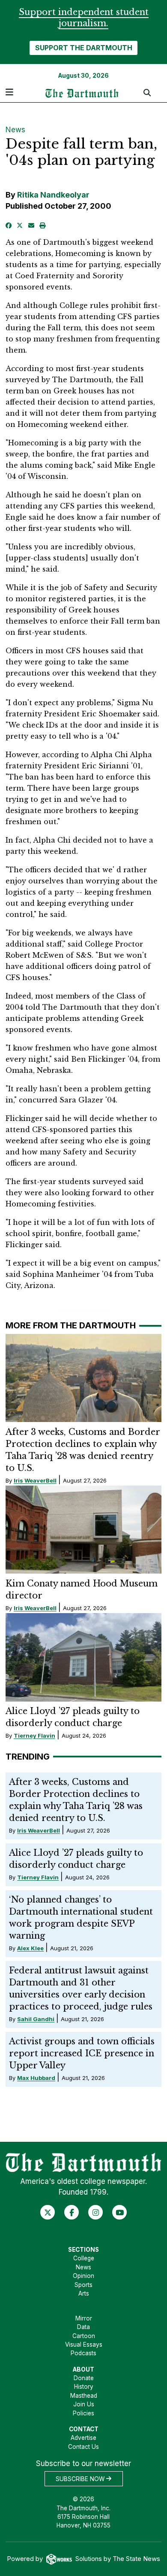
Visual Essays (84, 2345)
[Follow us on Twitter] (48, 2212)
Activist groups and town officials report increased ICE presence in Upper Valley (82, 2053)
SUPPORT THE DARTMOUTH (84, 48)
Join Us (84, 2404)
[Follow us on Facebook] (72, 2212)
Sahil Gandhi (36, 2019)
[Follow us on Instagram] (96, 2212)
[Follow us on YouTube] (120, 2212)
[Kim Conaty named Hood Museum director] (84, 1530)
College (84, 2258)
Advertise (83, 2438)
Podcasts (83, 2353)
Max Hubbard (36, 2078)
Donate (84, 2378)
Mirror (84, 2318)
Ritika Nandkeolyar (53, 195)
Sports (83, 2285)
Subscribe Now (81, 2479)
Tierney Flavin (34, 1736)
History (84, 2387)
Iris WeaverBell (35, 1480)
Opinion (83, 2276)
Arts (84, 2293)
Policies (83, 2413)
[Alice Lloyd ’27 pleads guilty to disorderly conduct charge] (84, 1657)
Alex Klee (30, 1948)
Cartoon (84, 2336)
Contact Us (83, 2447)
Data (83, 2327)
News (15, 130)
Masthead (84, 2396)
